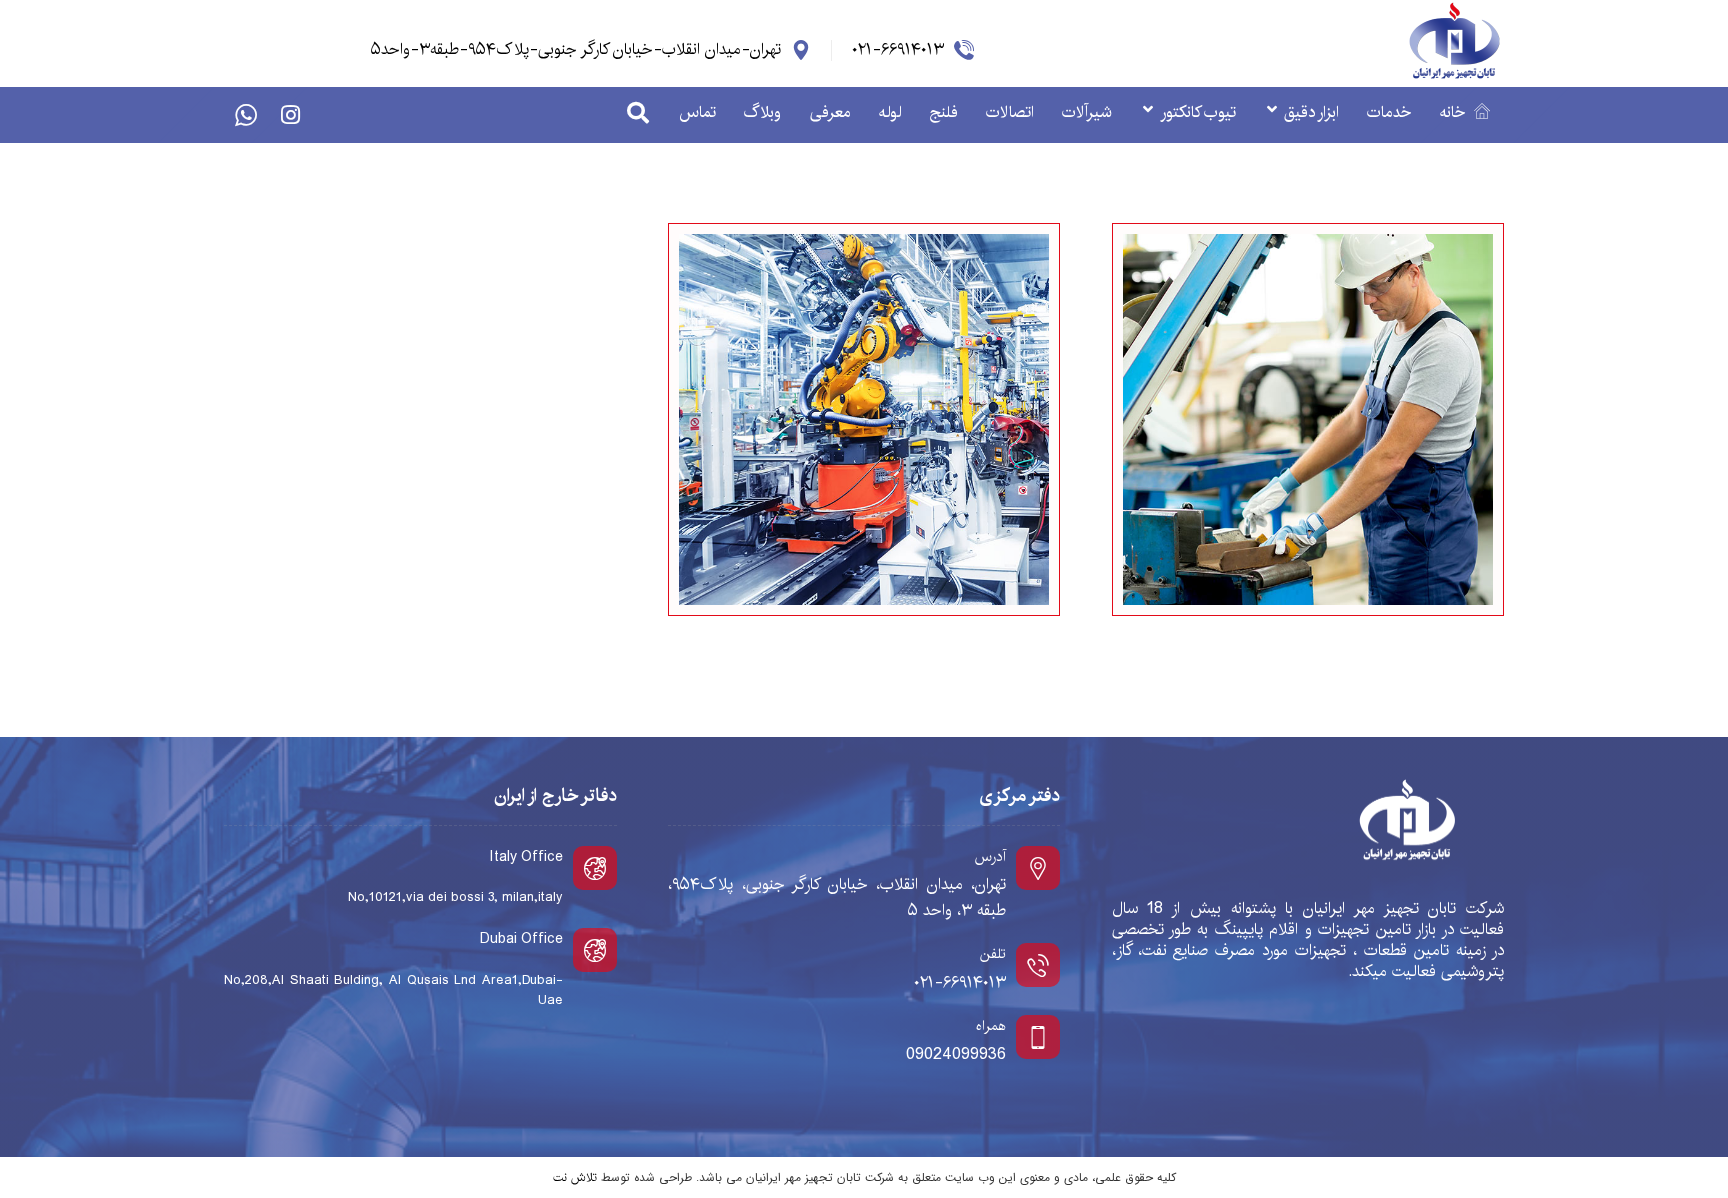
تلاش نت (575, 1177)
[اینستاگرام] (290, 115)
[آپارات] (246, 115)
